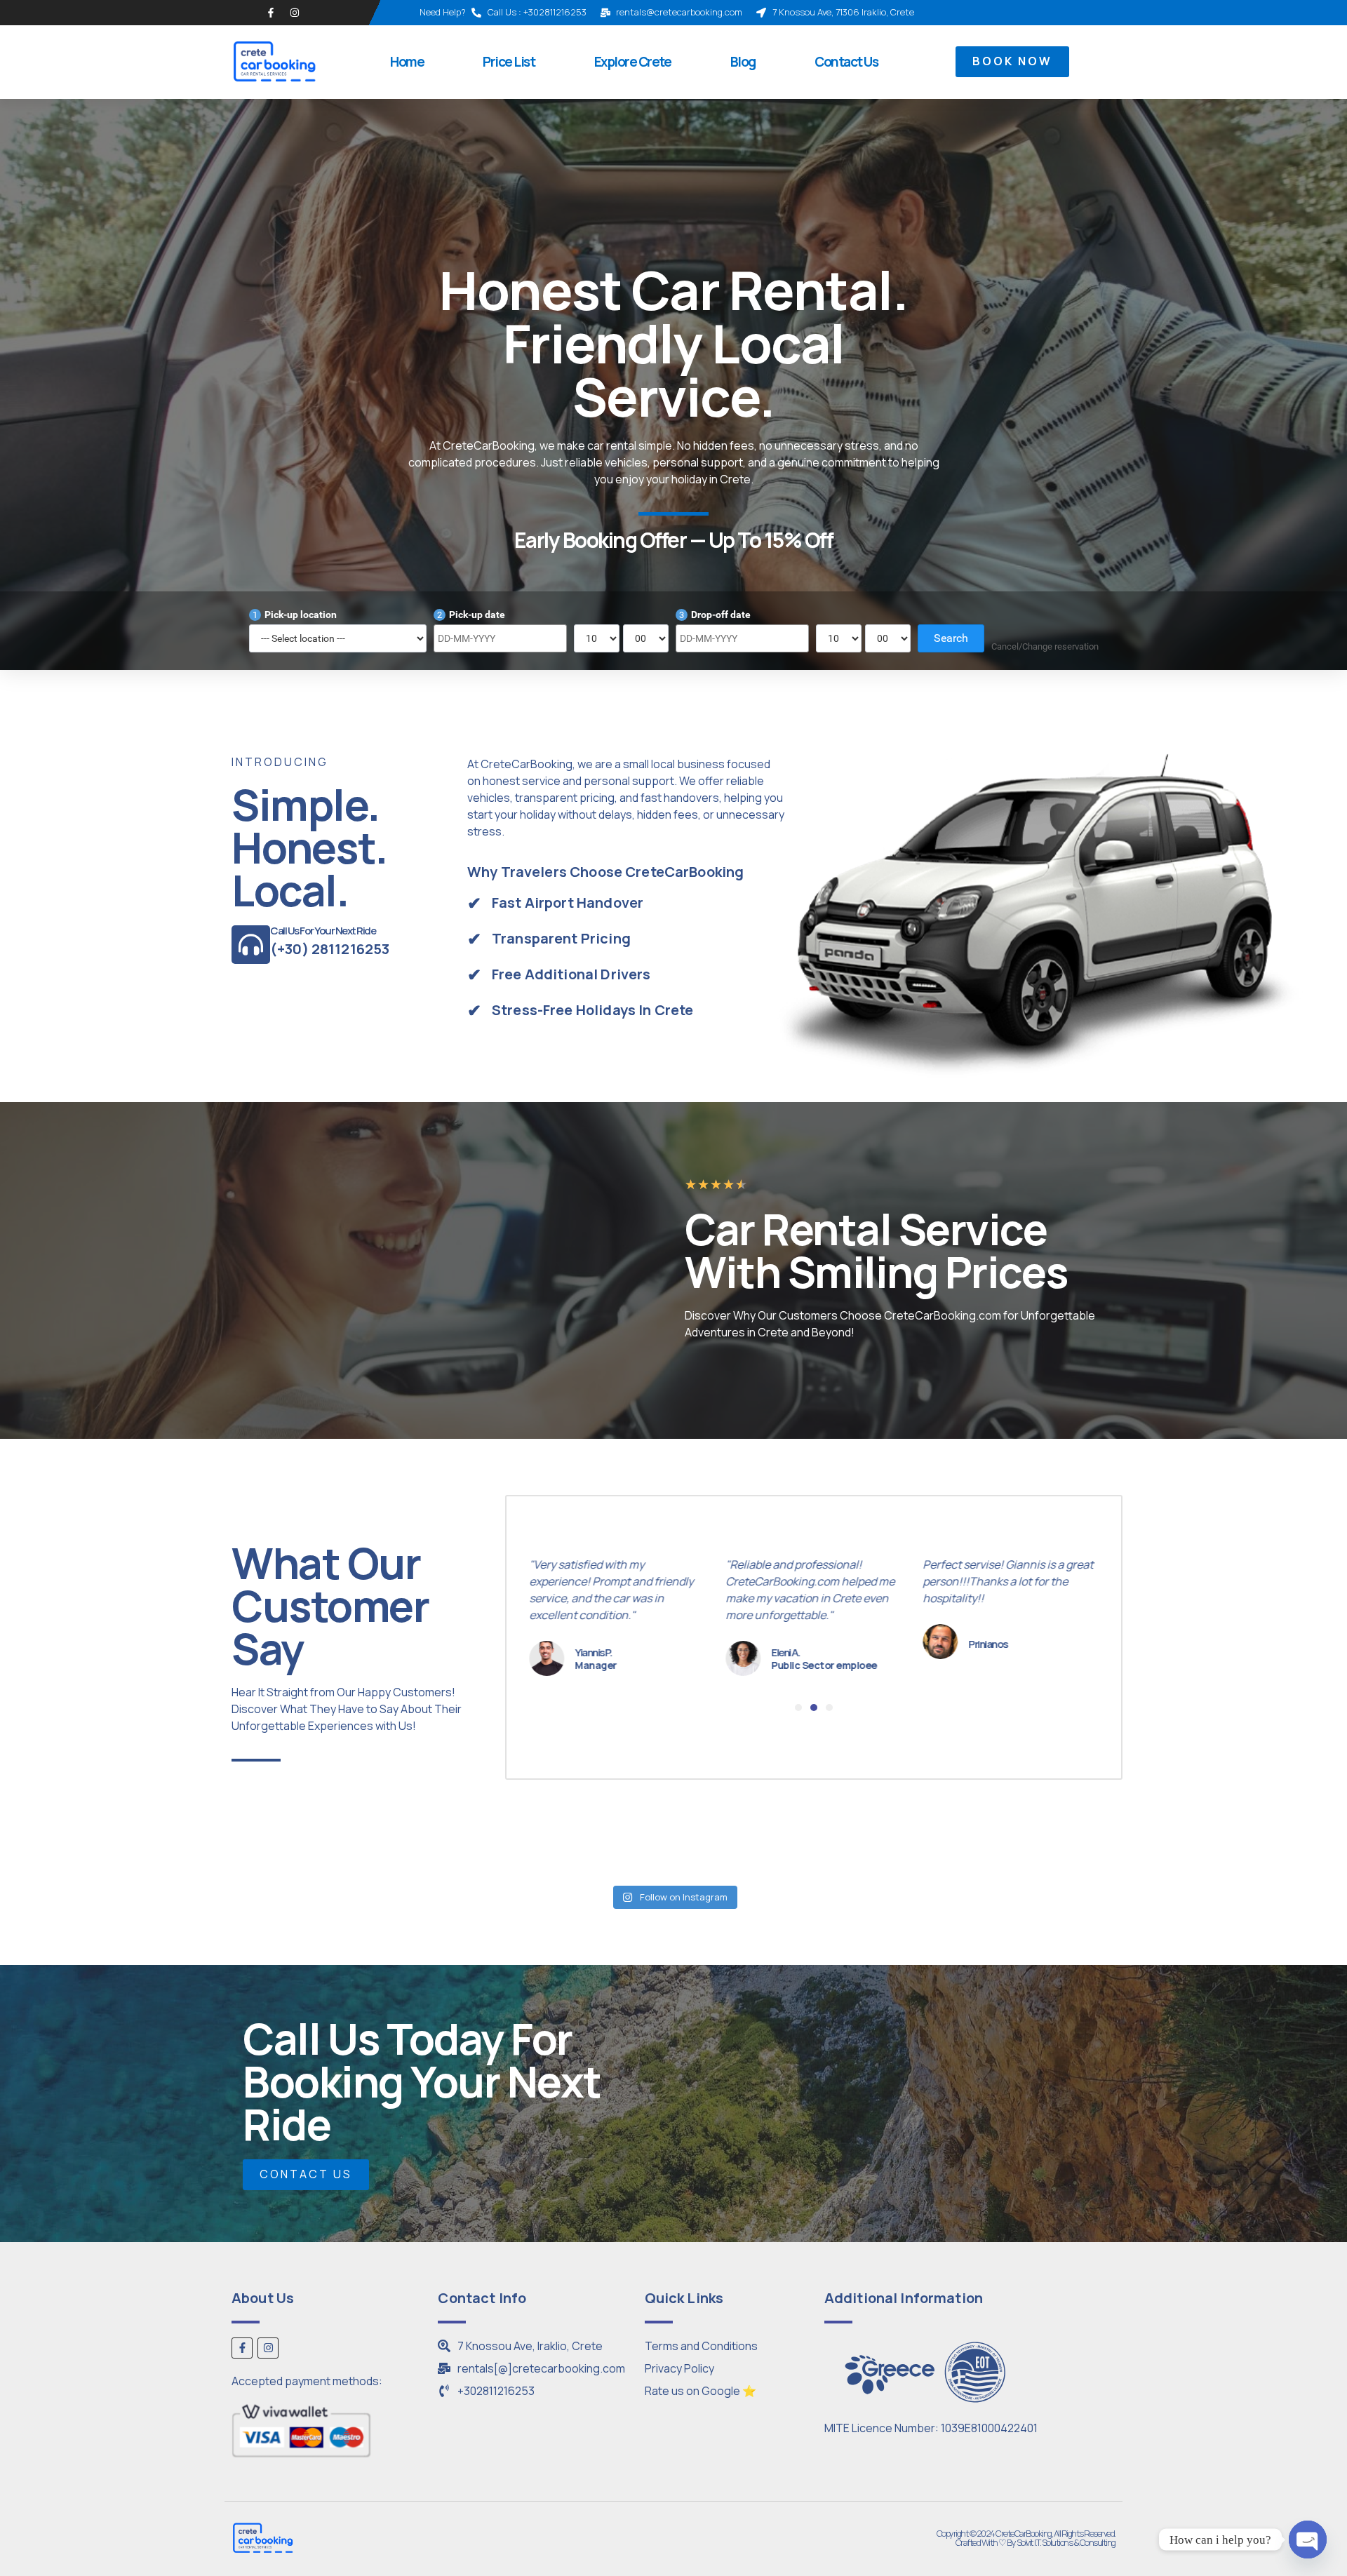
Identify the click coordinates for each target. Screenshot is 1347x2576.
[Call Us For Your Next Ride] (251, 945)
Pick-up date (471, 615)
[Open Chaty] (1308, 2540)
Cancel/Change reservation (1045, 646)
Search (951, 638)
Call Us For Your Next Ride (323, 931)
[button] (798, 1708)
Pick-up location (295, 615)
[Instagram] (295, 13)
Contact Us (846, 62)
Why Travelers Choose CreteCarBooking (605, 872)
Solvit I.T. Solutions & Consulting (1066, 2542)
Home (407, 62)
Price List (509, 62)
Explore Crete (633, 62)
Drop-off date (715, 615)
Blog (743, 62)
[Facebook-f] (271, 13)
